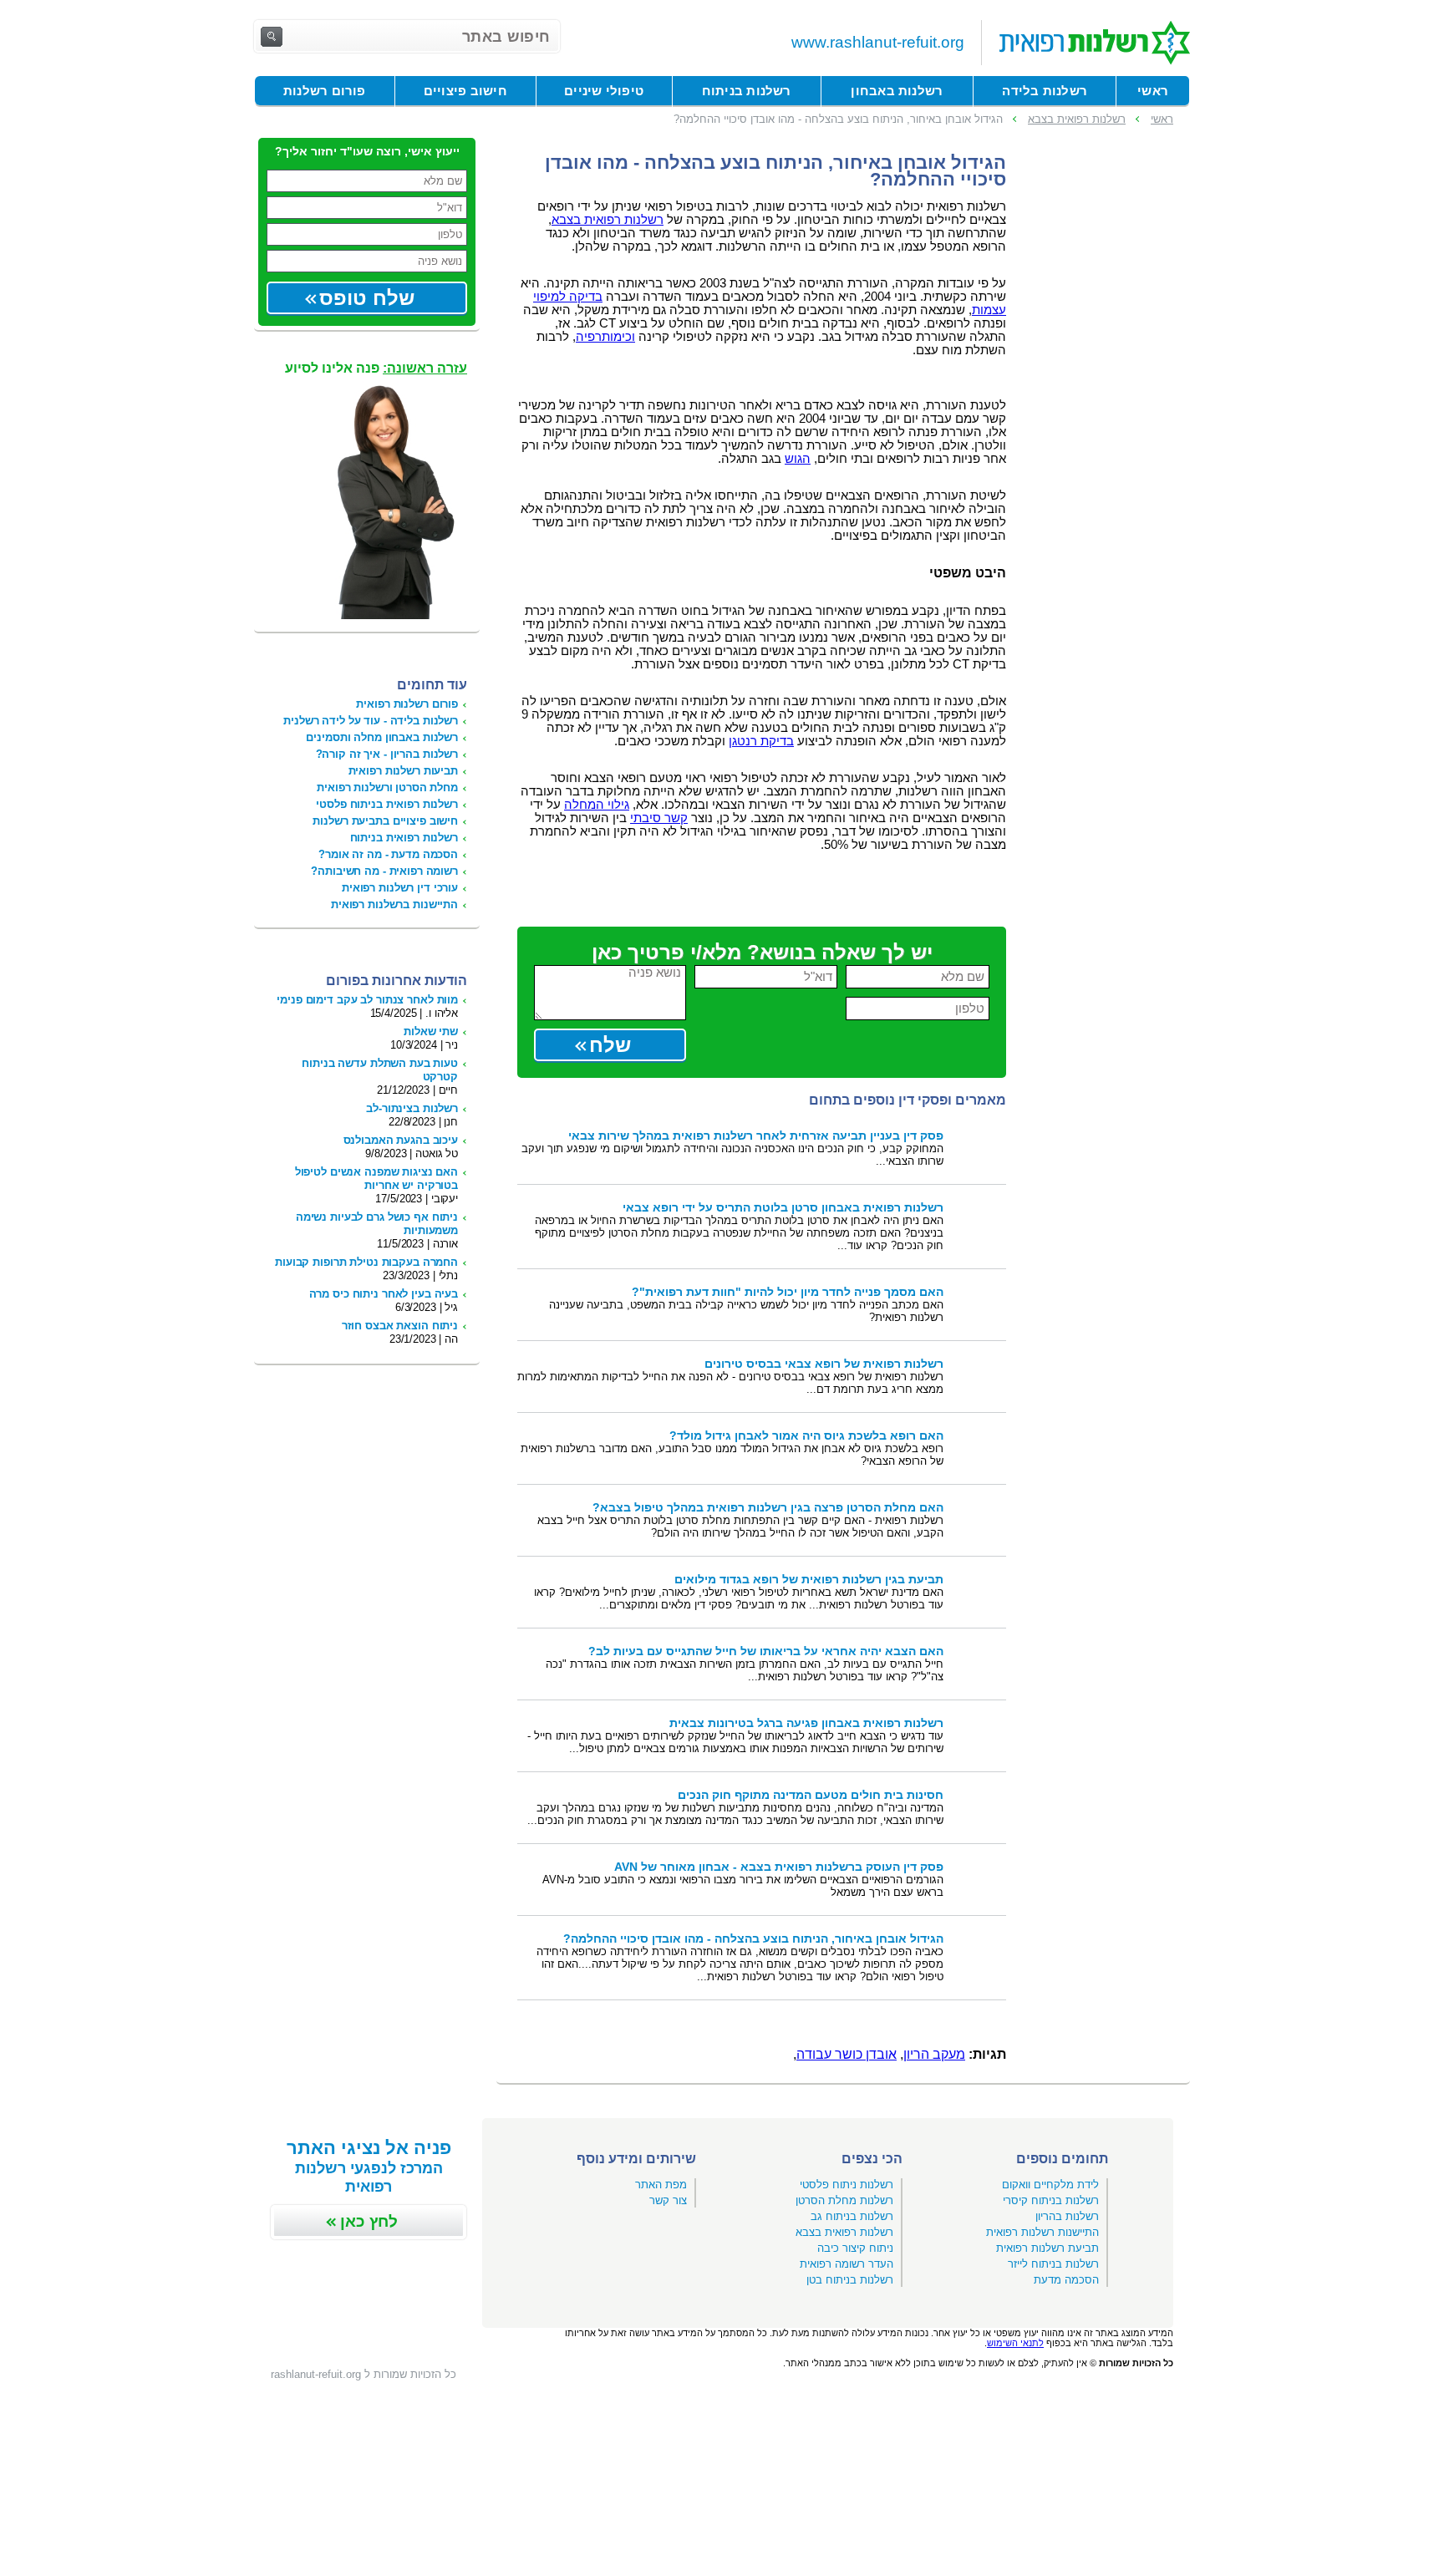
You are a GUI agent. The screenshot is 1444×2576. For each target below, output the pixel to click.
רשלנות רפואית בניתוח (404, 838)
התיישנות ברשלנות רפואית (394, 904)
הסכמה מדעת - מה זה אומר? (388, 854)
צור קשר (668, 2200)
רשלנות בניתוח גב (852, 2216)
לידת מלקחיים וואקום (1050, 2185)
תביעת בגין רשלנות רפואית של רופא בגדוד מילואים (809, 1580)
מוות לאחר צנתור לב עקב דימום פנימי (367, 1000)
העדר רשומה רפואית (847, 2264)
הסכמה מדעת (1066, 2280)
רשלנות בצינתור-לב (412, 1108)
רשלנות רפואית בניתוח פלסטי (387, 804)
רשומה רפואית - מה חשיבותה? (384, 871)
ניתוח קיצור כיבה (855, 2248)
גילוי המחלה (597, 805)
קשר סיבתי (659, 818)
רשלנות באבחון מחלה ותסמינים (382, 737)
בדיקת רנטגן (761, 741)
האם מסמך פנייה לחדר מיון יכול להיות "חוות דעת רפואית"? (788, 1292)
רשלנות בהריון (1067, 2216)
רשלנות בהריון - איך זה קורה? (387, 754)
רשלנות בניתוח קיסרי (1051, 2200)
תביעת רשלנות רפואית (1047, 2248)
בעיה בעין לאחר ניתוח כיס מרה (384, 1294)
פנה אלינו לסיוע (376, 368)
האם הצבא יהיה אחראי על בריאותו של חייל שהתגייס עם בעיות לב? (766, 1651)
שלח (610, 1045)
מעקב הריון (934, 2054)
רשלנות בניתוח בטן (850, 2280)
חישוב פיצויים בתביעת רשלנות (385, 821)
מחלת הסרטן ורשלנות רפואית (387, 788)
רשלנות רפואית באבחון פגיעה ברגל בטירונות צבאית (806, 1723)
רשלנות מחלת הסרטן (844, 2200)
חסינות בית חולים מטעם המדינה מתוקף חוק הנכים (811, 1795)
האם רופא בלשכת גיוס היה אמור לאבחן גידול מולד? (806, 1436)
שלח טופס (367, 298)
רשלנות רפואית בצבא (608, 220)
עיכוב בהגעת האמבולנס (401, 1140)
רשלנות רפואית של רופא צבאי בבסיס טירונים (824, 1364)
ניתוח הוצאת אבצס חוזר (400, 1326)
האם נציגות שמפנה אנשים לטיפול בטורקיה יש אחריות (376, 1179)
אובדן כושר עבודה (847, 2054)
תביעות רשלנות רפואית (403, 771)
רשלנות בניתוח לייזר (1053, 2264)
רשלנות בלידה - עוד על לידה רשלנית (371, 721)
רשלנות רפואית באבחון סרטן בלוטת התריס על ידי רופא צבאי (783, 1208)
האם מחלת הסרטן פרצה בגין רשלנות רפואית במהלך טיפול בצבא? (768, 1508)
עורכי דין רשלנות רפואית (400, 888)
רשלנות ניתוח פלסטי (847, 2185)
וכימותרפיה (605, 337)
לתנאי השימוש (1015, 2343)
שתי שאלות (431, 1031)
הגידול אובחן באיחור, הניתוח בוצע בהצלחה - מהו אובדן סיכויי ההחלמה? (753, 1939)
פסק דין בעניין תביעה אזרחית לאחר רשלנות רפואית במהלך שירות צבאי (756, 1136)
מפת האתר (661, 2185)
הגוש (798, 459)
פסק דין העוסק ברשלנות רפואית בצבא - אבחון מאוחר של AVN (779, 1867)
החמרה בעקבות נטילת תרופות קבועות (366, 1262)
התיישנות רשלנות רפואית (1042, 2232)
